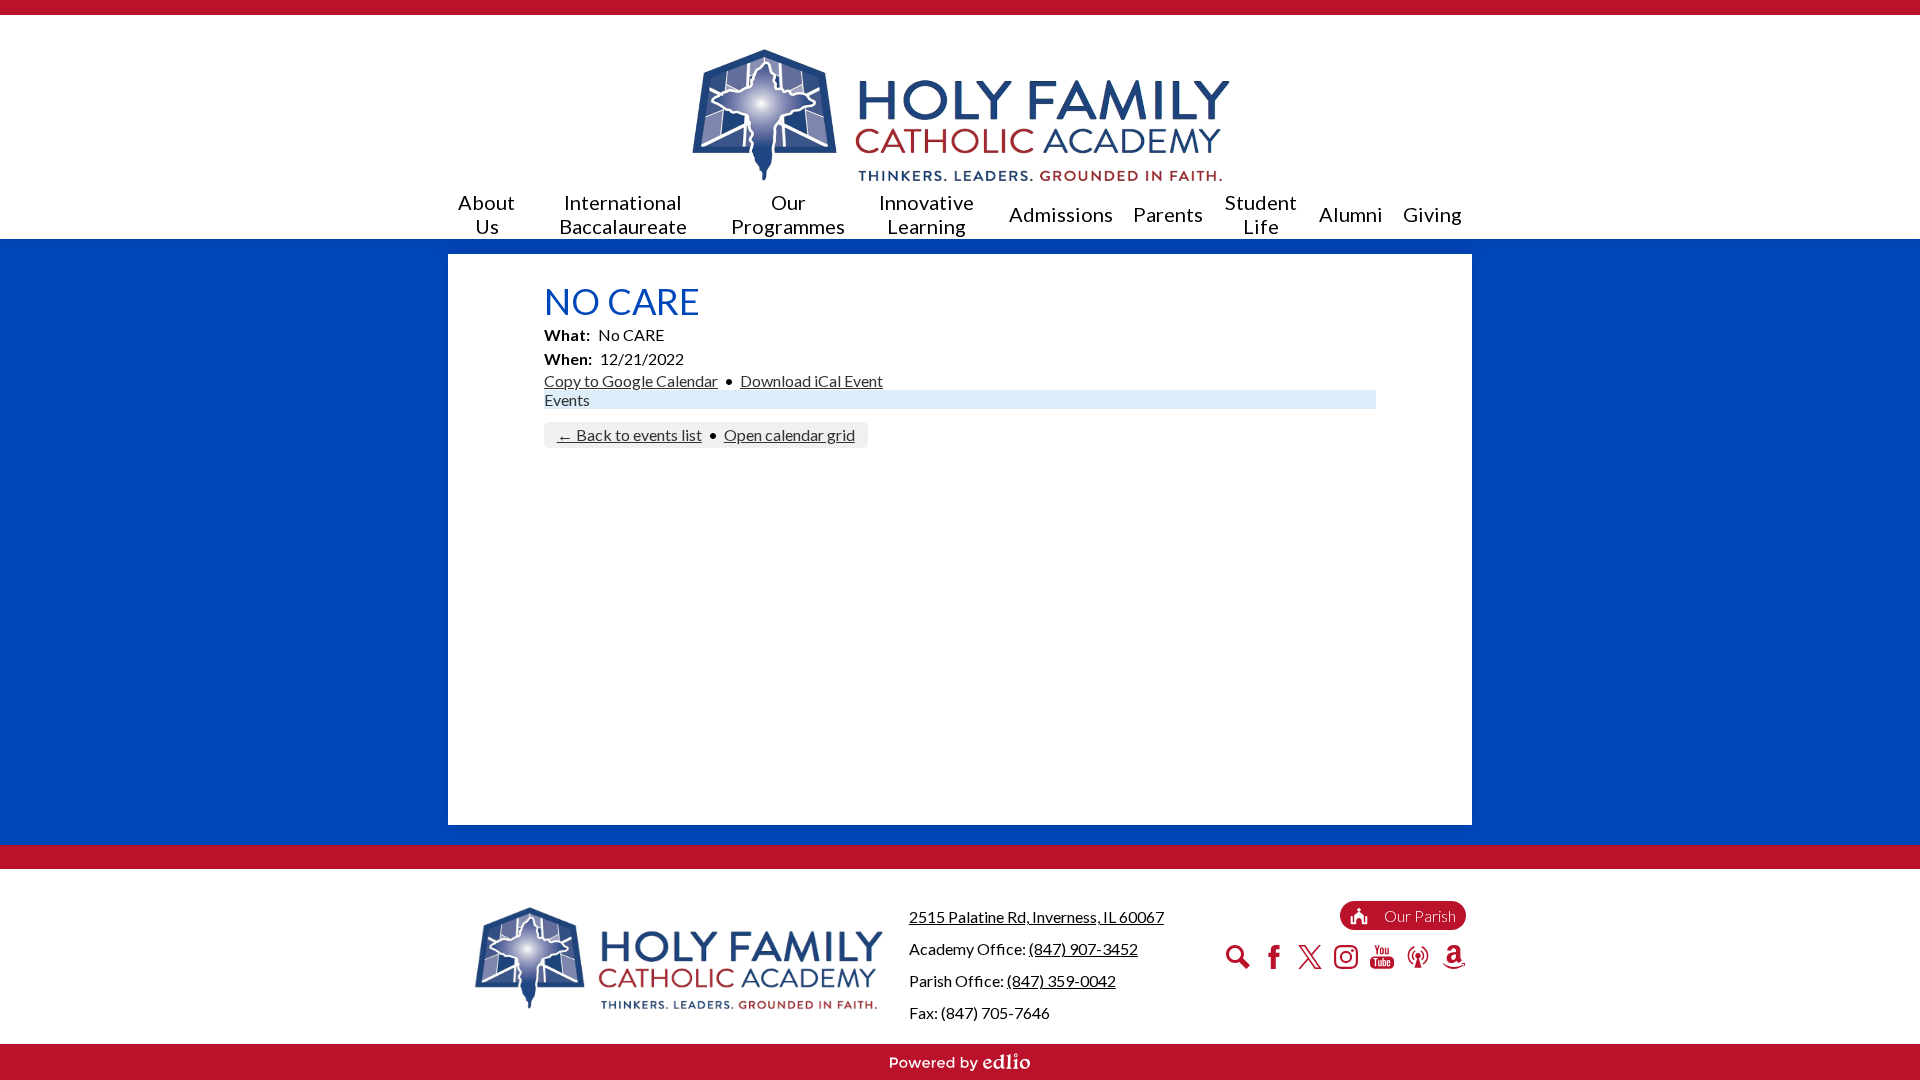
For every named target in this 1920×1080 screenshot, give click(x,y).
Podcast (1418, 957)
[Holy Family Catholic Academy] (960, 115)
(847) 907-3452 (1083, 948)
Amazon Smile (1454, 957)
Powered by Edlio (960, 1062)
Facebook (1274, 957)
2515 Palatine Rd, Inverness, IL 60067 (1036, 916)
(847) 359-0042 (1061, 980)
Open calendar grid (789, 434)
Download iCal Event (811, 380)
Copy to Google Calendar (631, 380)
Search (1238, 957)
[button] (486, 214)
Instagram (1346, 957)
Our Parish (1420, 915)
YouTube (1382, 957)
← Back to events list (629, 434)
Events (567, 399)
